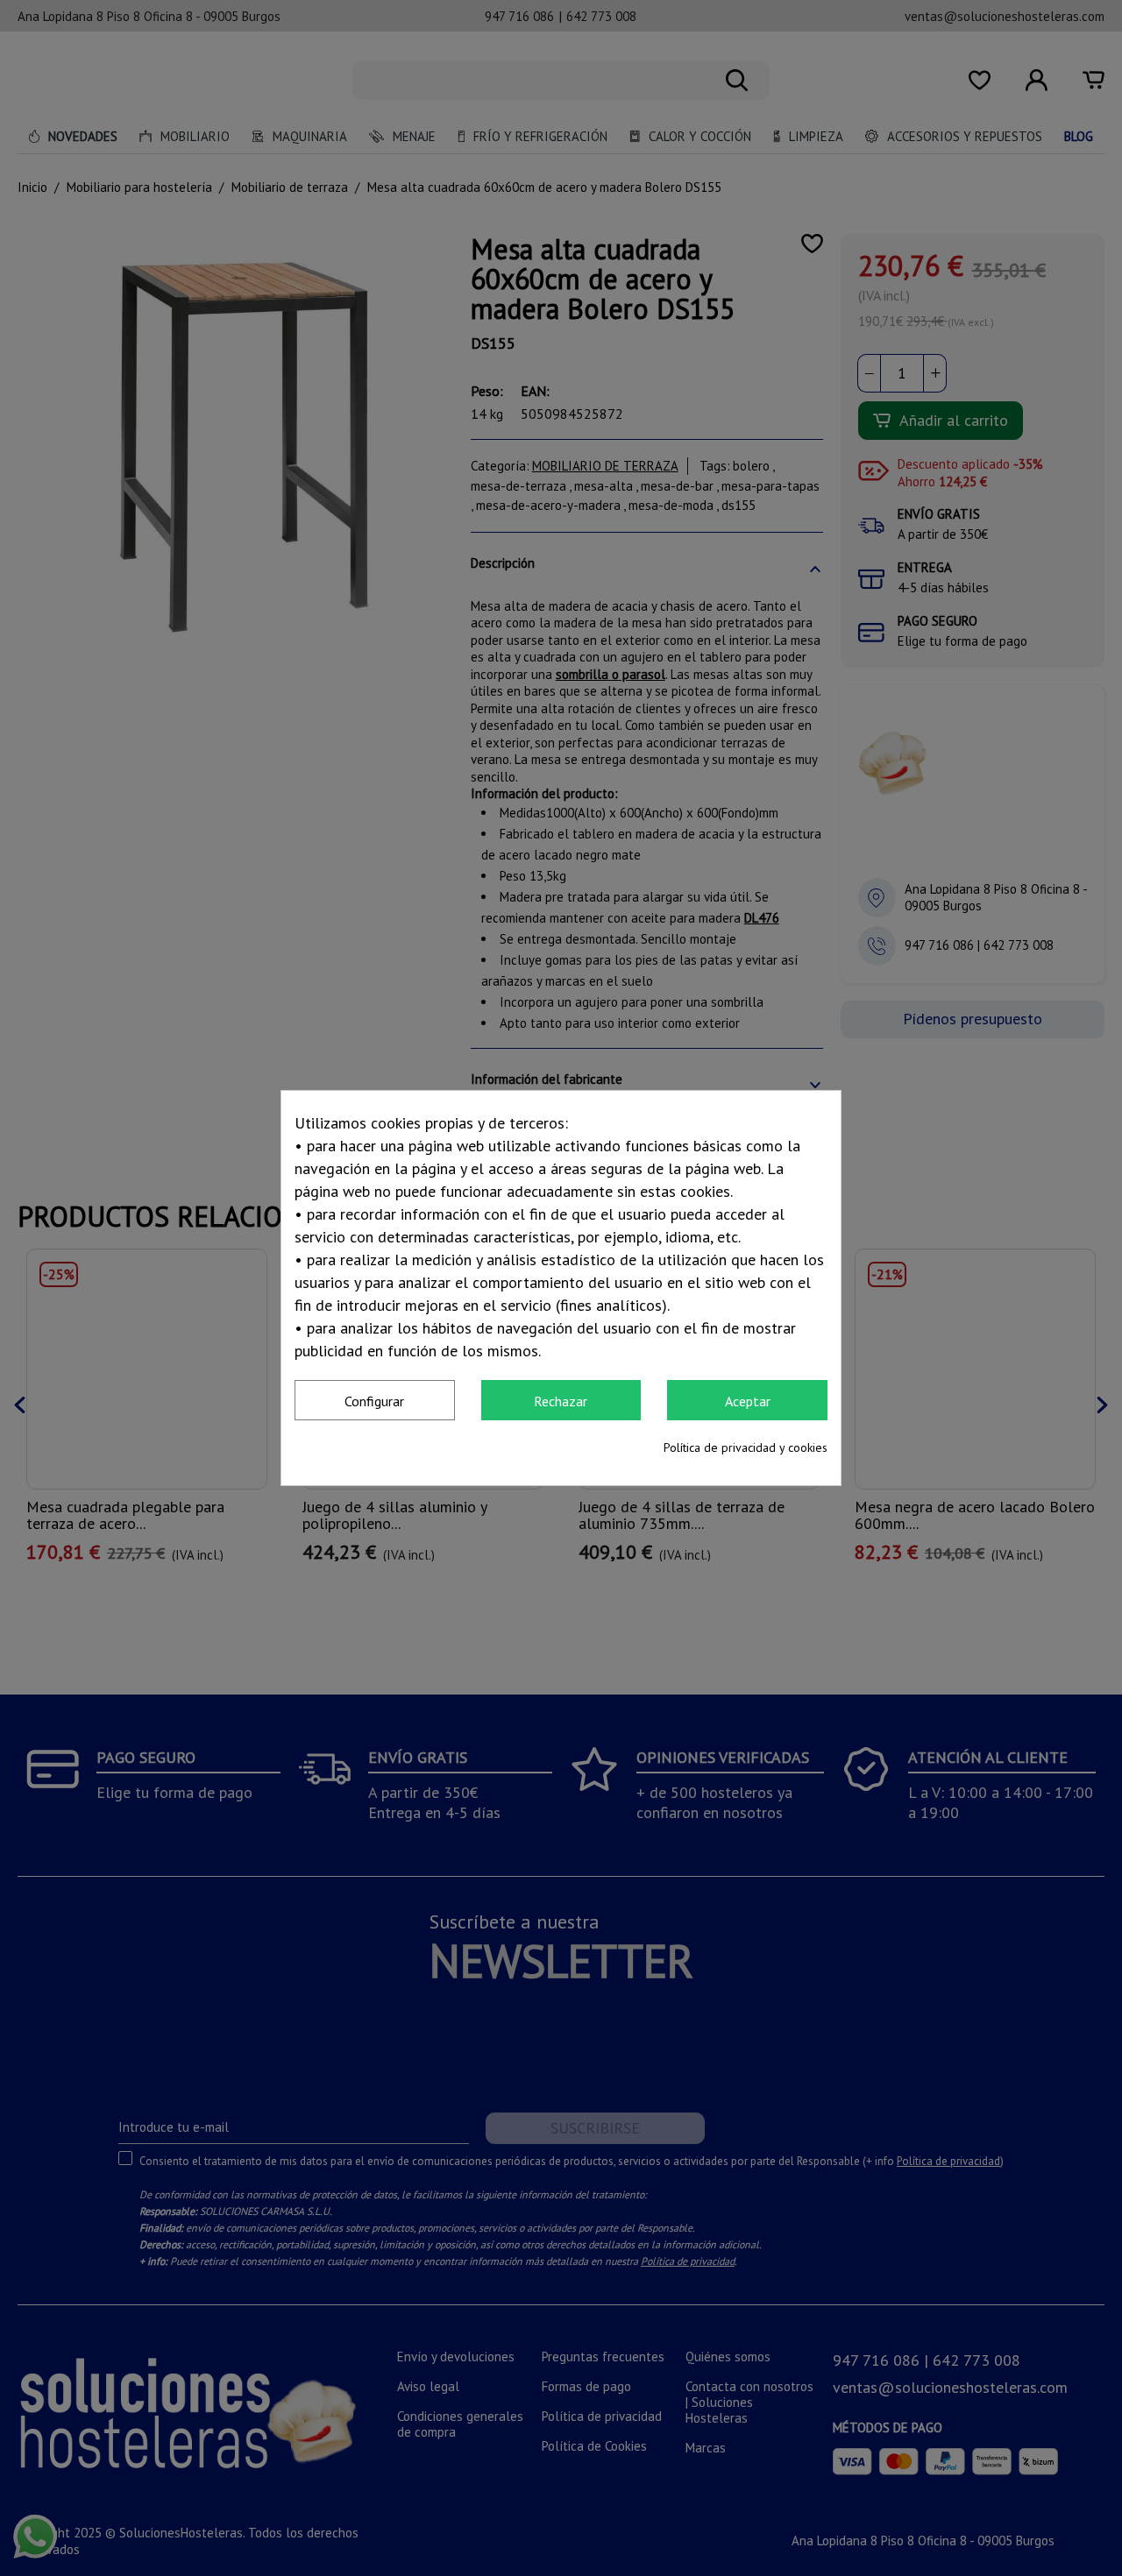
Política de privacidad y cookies (746, 1447)
